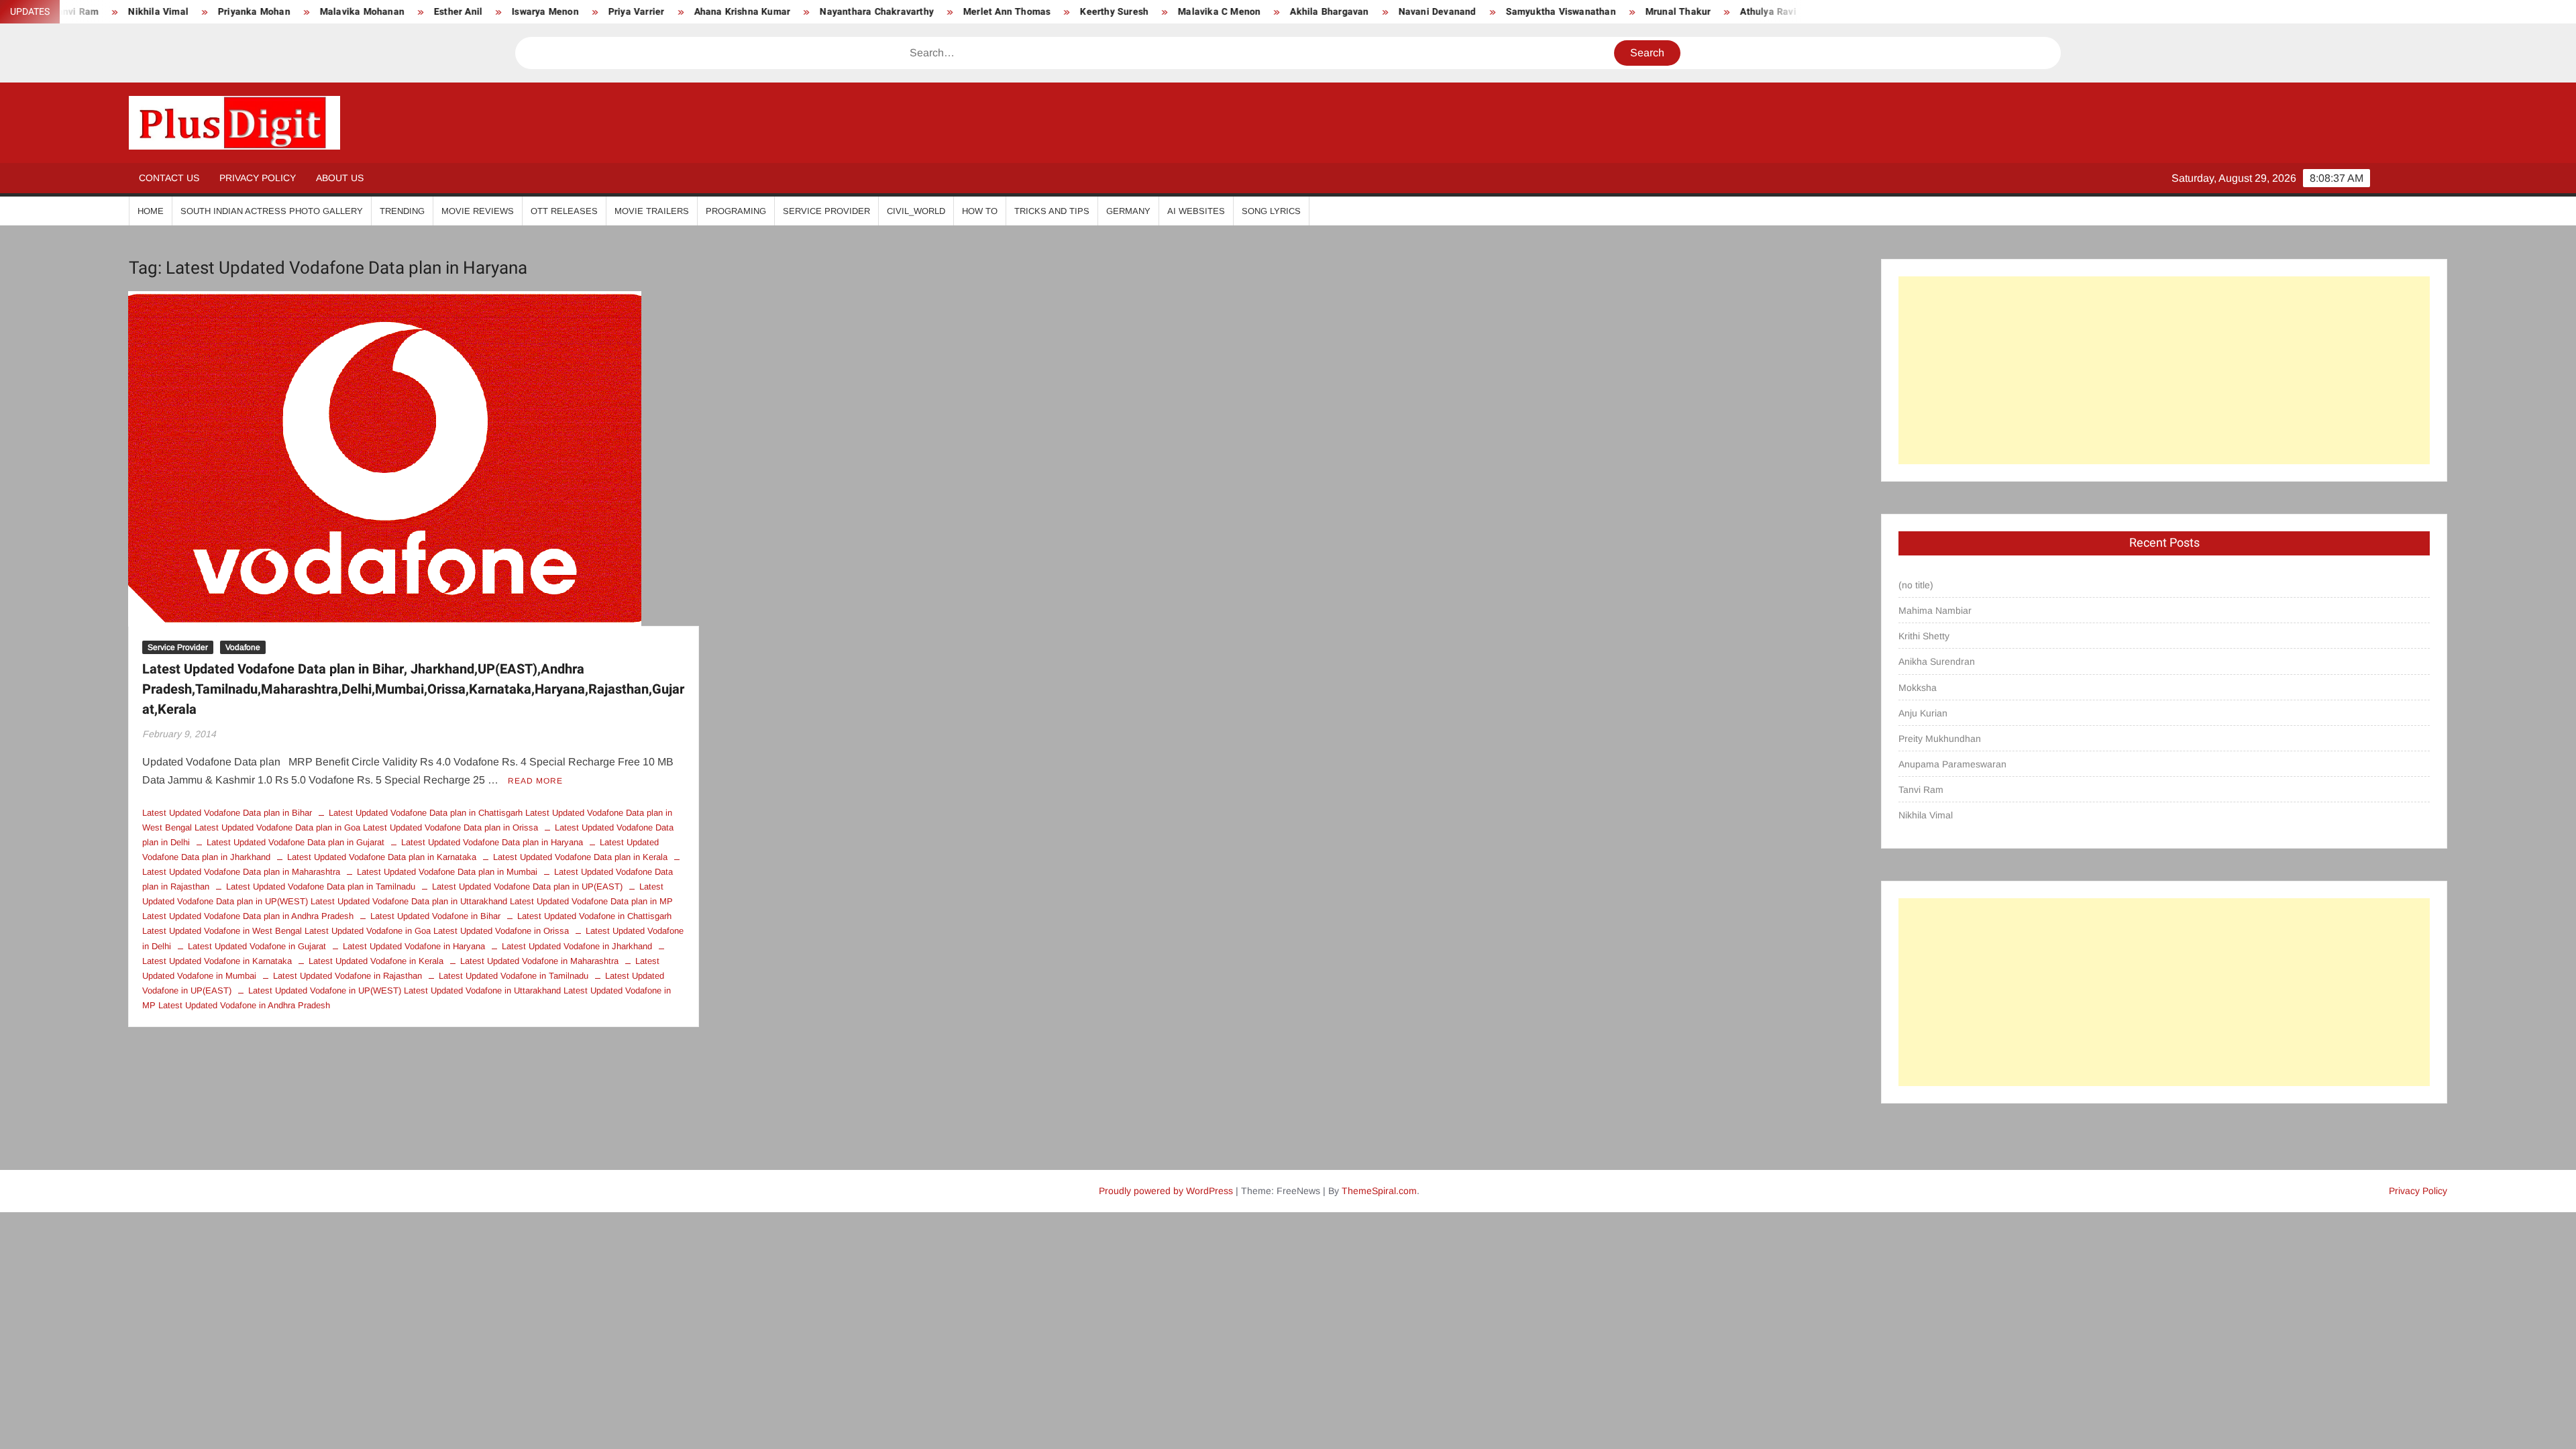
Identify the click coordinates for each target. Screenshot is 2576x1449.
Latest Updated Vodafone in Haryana (414, 946)
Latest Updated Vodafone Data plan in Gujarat (296, 842)
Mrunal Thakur (1558, 12)
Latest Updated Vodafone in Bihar (435, 916)
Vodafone (243, 647)
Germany (1128, 211)
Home (151, 211)
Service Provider (826, 211)
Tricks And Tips (1052, 211)
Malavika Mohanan (241, 12)
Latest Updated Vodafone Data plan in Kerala (580, 857)
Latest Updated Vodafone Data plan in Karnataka (382, 857)
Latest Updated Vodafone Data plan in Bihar (227, 813)
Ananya (1722, 12)
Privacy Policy (258, 178)
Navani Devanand (1317, 12)
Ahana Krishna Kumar (622, 12)
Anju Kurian (1923, 713)
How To (980, 211)
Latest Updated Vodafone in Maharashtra (539, 961)
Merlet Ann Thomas (886, 12)
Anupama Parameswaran (1952, 764)
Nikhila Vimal (1926, 815)
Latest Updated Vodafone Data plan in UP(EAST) (527, 887)
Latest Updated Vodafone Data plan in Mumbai (447, 872)
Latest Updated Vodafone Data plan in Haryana (492, 842)
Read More (535, 781)
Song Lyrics (1271, 211)
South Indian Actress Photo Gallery (272, 211)
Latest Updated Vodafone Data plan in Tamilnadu (321, 887)
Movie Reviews (478, 211)
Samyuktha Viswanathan (1440, 12)
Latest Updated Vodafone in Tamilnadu (514, 976)
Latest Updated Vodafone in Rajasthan (347, 976)
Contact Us (169, 178)
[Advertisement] (2164, 370)
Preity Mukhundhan (1940, 739)
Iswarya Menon (425, 12)
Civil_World (916, 211)
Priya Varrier (516, 12)
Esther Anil (337, 12)
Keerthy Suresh (994, 12)
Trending (402, 211)
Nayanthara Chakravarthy (757, 12)
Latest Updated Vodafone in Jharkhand (577, 946)
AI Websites (1196, 211)
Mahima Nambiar (1935, 610)
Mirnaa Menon (1800, 12)
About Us (340, 178)
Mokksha (1918, 688)
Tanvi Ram (1921, 790)
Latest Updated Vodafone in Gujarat (257, 946)
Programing (736, 211)
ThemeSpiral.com (1379, 1191)
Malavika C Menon (1098, 12)
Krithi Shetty (1924, 636)
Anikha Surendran (1937, 661)
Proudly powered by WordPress (1166, 1191)
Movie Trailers (652, 211)
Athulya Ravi (1648, 12)
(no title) (1916, 585)
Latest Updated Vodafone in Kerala (376, 961)
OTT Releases (564, 211)
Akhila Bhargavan (1209, 12)
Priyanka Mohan (133, 12)
